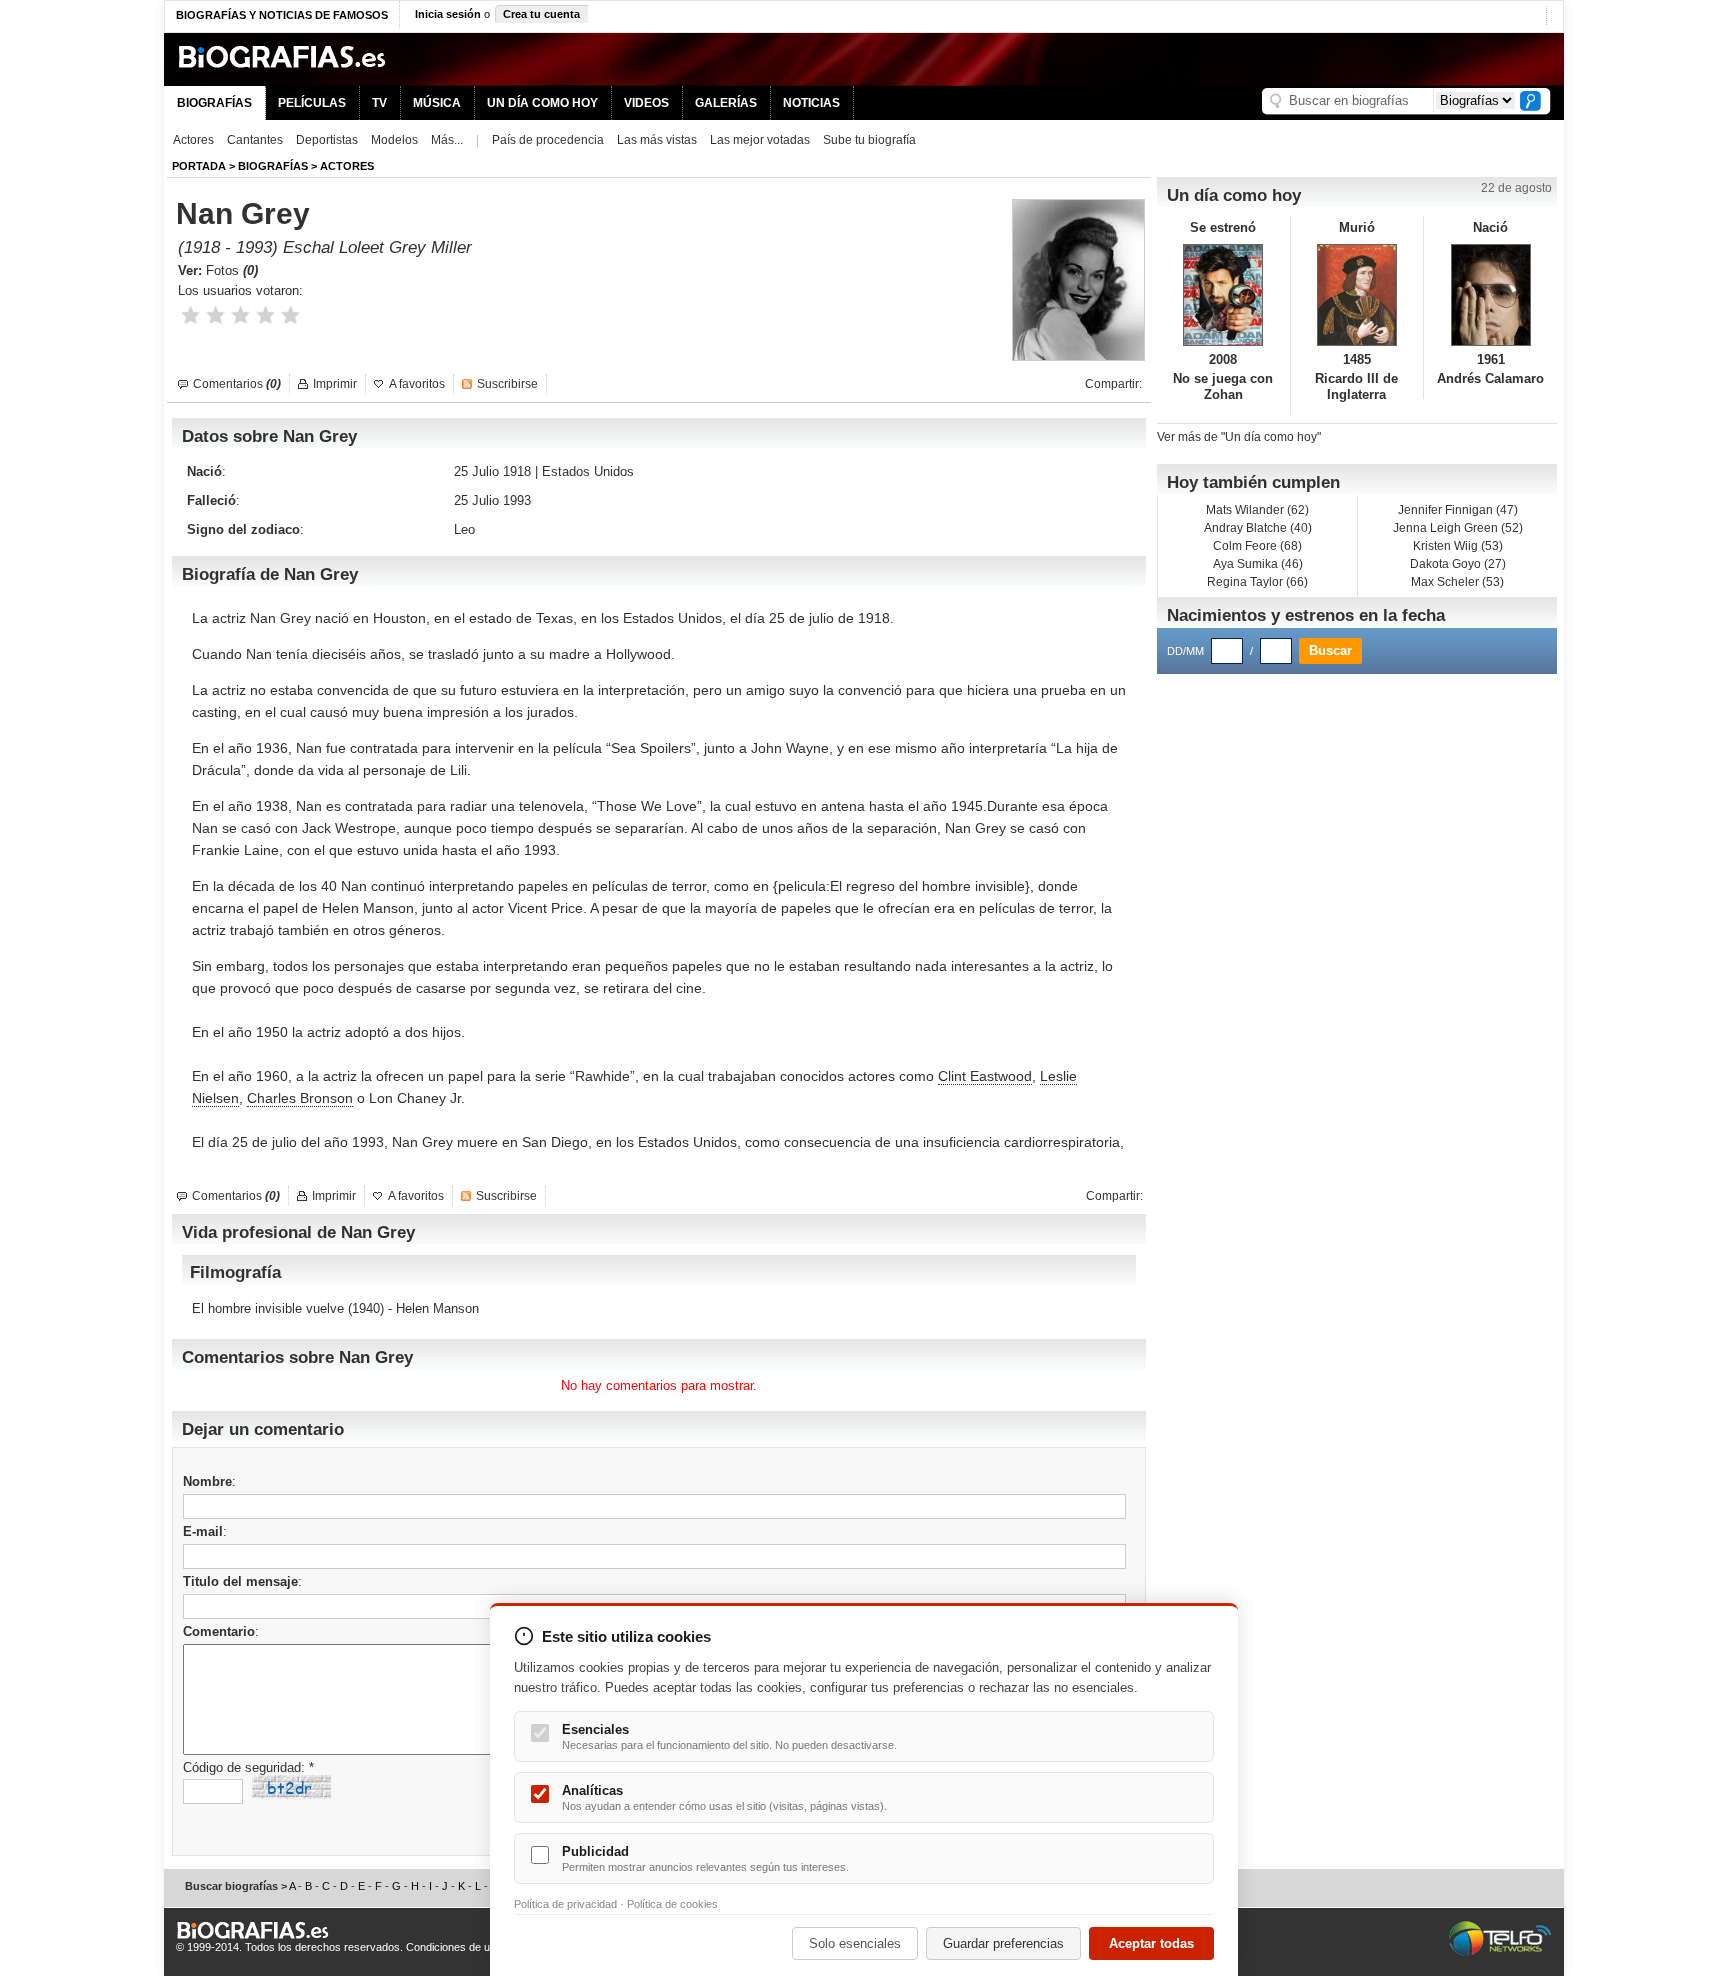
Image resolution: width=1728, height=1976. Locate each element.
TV (379, 103)
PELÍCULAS (312, 103)
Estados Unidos (588, 471)
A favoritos (417, 384)
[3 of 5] (240, 315)
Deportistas (327, 140)
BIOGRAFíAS (273, 166)
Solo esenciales (855, 1943)
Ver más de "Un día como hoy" (1239, 437)
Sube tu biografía (869, 140)
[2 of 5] (215, 315)
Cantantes (255, 140)
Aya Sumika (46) (1258, 564)
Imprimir (335, 384)
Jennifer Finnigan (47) (1458, 510)
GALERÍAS (726, 103)
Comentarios (237, 384)
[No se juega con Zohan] (1223, 295)
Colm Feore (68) (1257, 546)
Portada (199, 166)
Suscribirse (507, 384)
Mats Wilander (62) (1257, 510)
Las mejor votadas (760, 140)
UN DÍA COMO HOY (542, 103)
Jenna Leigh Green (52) (1458, 528)
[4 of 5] (265, 315)
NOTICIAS (811, 103)
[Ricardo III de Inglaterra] (1357, 295)
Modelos (394, 140)
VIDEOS (646, 103)
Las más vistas (657, 140)
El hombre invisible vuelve (268, 1308)
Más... (447, 140)
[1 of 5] (190, 315)
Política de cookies (672, 1904)
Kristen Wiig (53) (1458, 546)
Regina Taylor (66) (1257, 582)
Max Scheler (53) (1457, 582)
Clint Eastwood (985, 1076)
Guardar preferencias (1003, 1943)
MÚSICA (437, 103)
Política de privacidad (565, 1904)
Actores (193, 140)
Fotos (232, 270)
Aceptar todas (1151, 1943)
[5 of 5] (290, 315)
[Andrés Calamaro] (1490, 295)
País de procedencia (548, 140)
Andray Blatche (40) (1258, 528)
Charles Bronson (300, 1098)
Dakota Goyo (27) (1458, 564)
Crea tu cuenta (541, 14)
